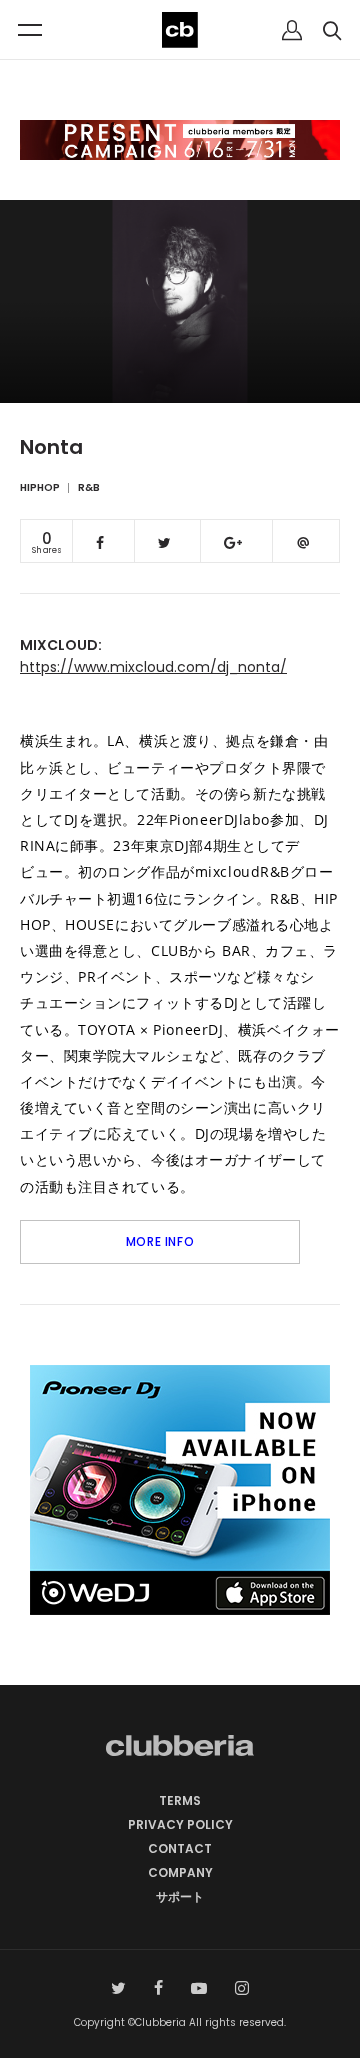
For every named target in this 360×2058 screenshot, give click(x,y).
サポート (180, 1896)
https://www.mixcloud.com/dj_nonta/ (153, 667)
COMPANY (180, 1872)
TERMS (180, 1800)
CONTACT (180, 1848)
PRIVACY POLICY (180, 1824)
